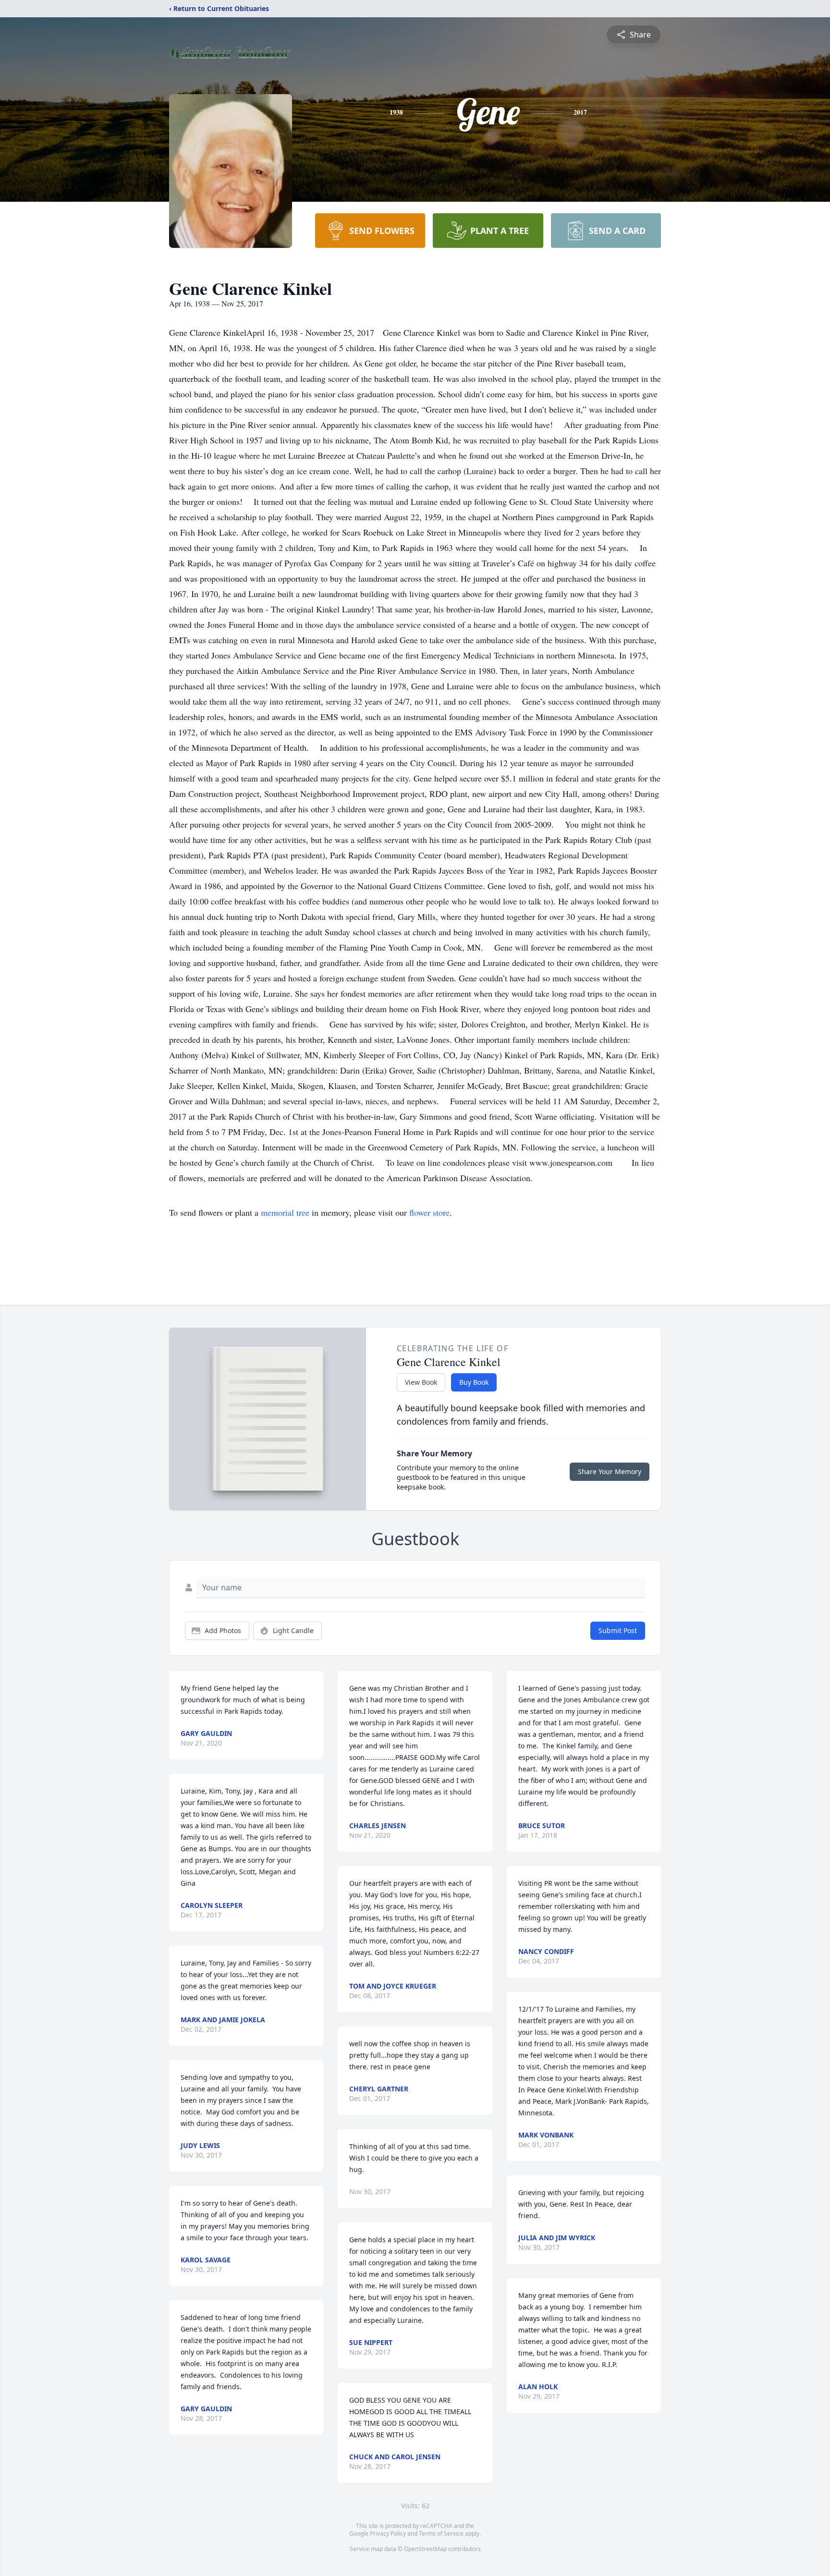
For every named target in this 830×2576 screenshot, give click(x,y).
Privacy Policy (388, 2533)
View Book (421, 1382)
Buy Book (474, 1382)
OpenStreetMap (425, 2549)
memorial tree (285, 1212)
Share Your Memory (610, 1471)
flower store (429, 1212)
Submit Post (618, 1630)
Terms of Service (441, 2533)
